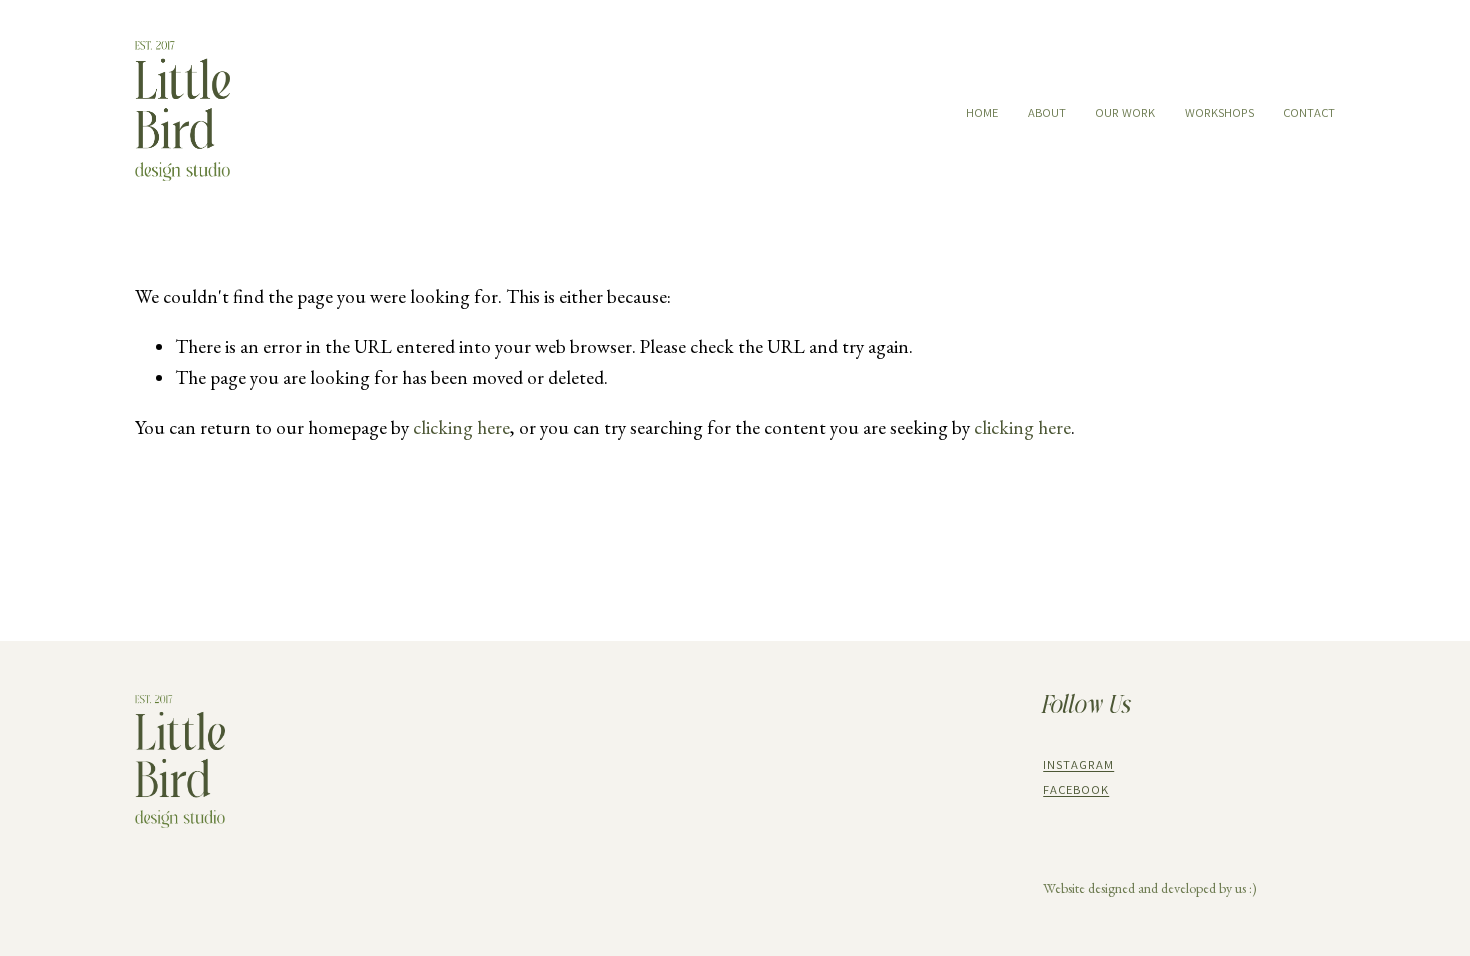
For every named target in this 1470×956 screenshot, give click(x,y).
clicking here (461, 427)
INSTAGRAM (1078, 764)
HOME (982, 113)
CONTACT (1309, 113)
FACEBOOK (1076, 789)
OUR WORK (1125, 113)
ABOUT (1047, 113)
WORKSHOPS (1219, 113)
